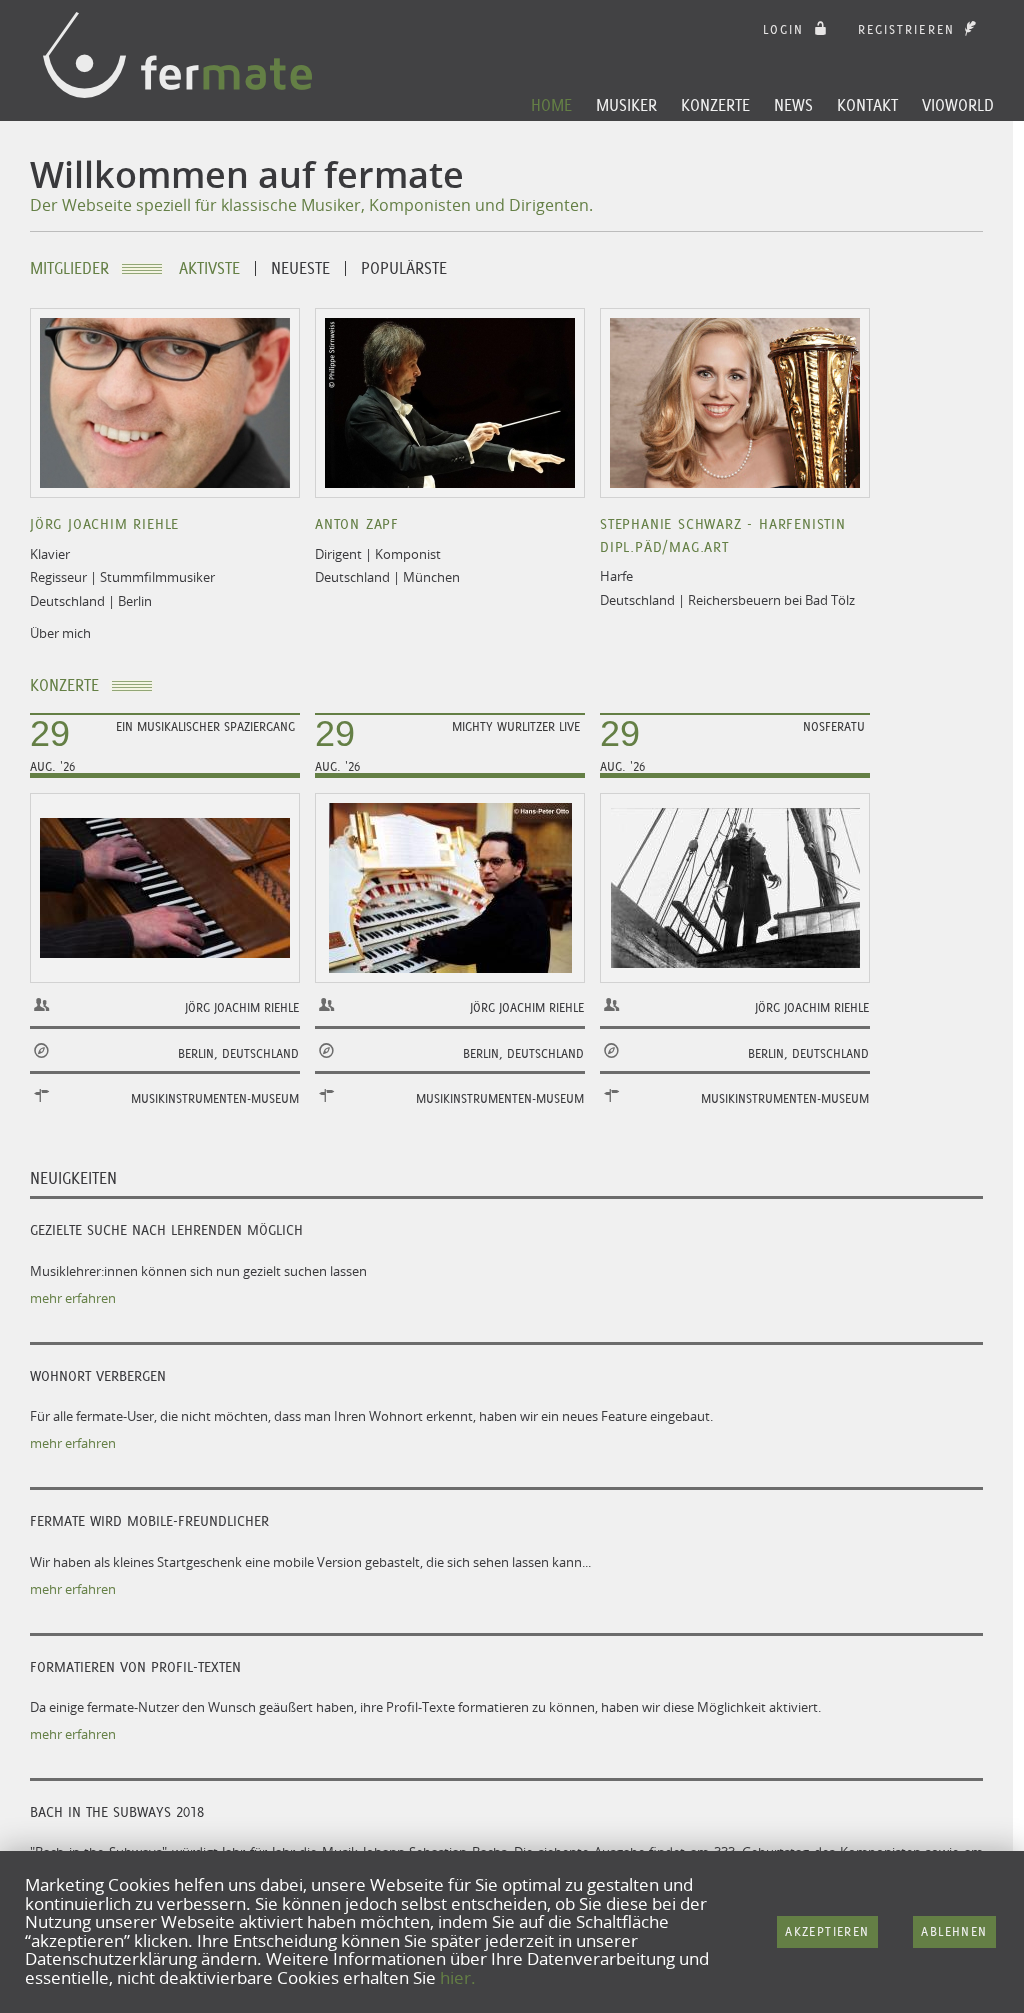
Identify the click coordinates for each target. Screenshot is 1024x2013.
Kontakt (867, 105)
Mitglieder (69, 268)
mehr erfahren (73, 1298)
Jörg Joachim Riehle (104, 524)
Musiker (626, 105)
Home (551, 105)
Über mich (60, 633)
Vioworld (958, 105)
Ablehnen (954, 1931)
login (787, 29)
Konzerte (715, 105)
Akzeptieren (827, 1931)
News (793, 105)
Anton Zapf (357, 524)
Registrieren (909, 29)
